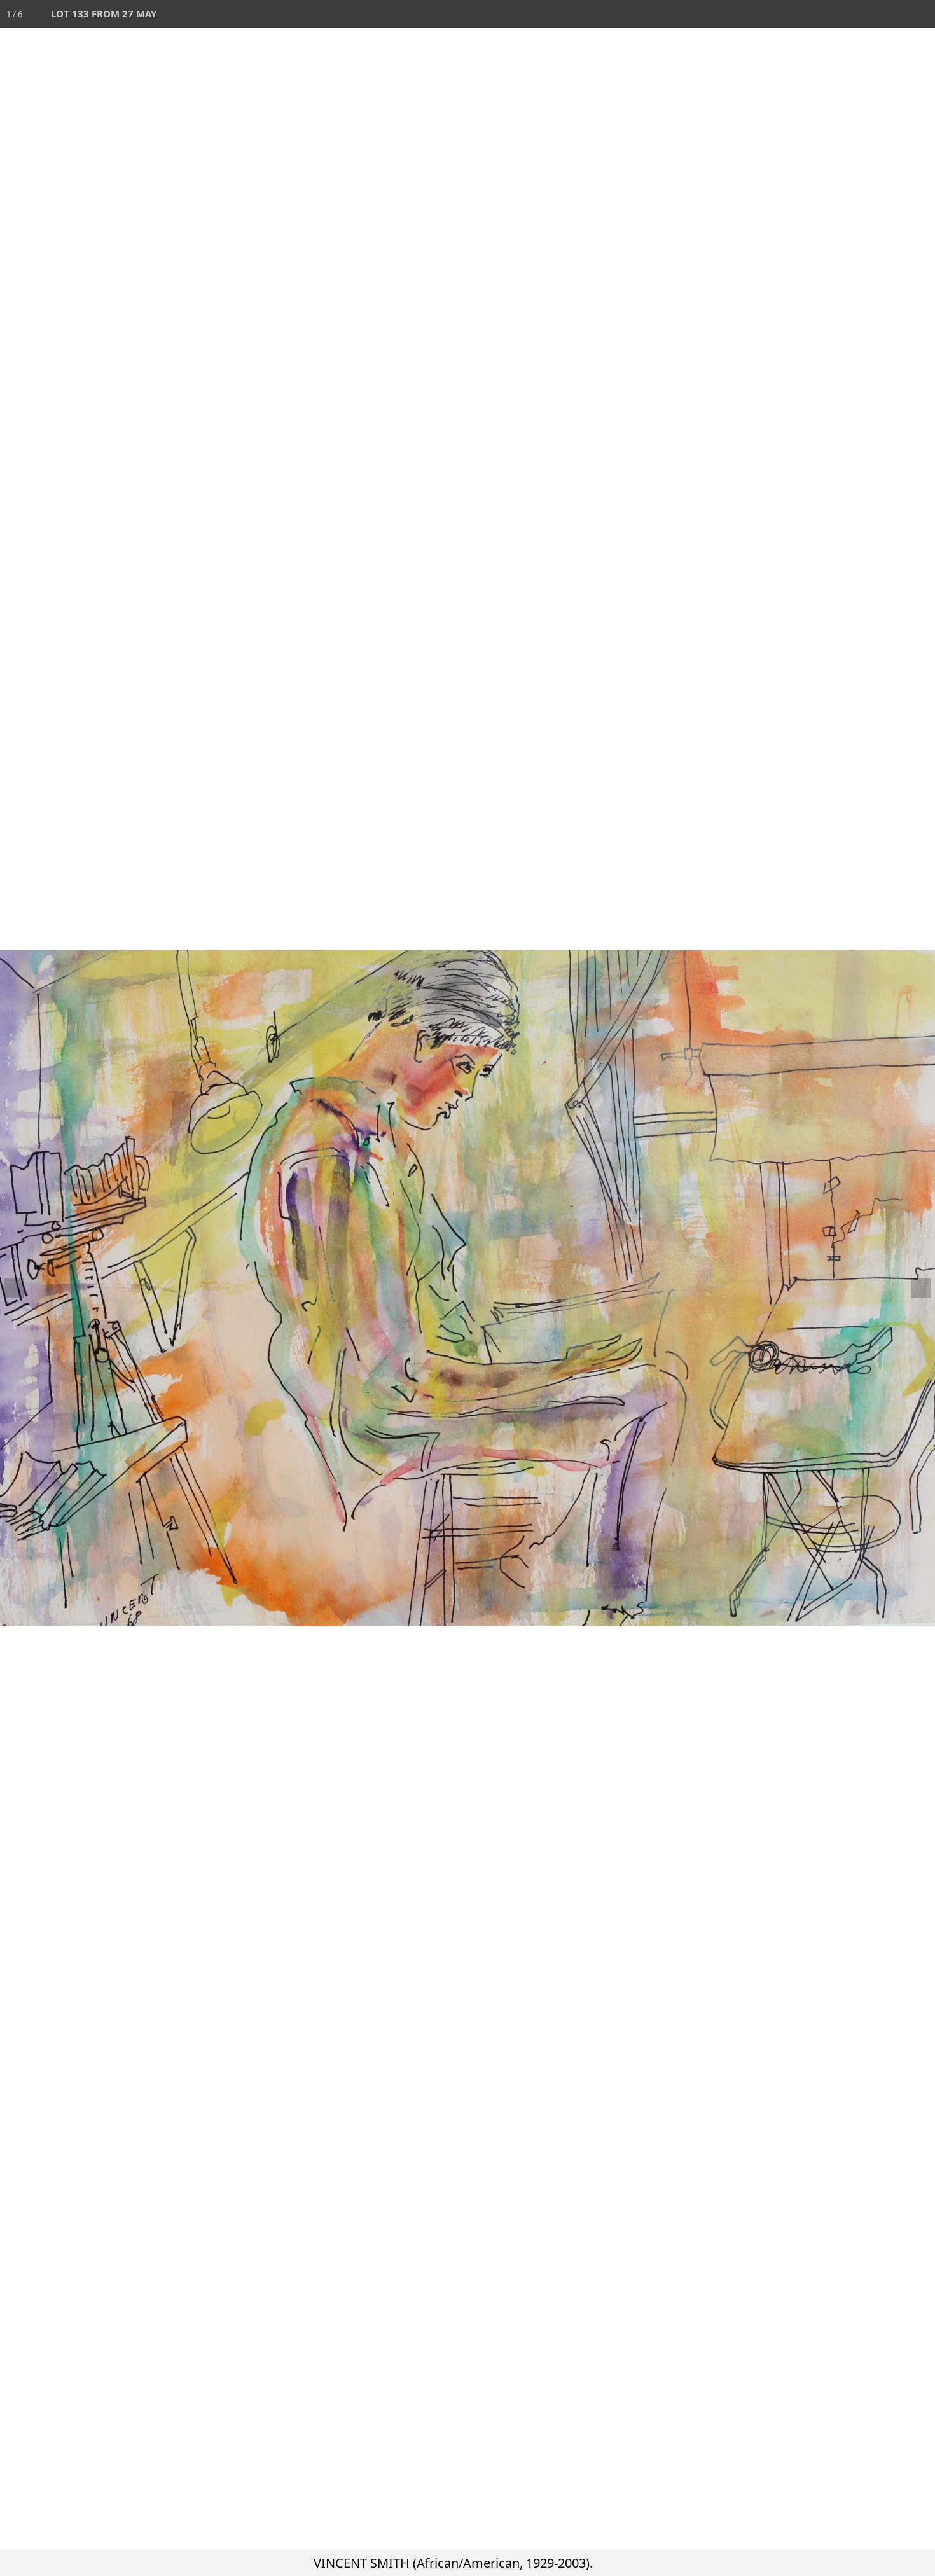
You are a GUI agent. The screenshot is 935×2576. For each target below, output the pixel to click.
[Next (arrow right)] (913, 1288)
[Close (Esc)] (921, 14)
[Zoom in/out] (837, 14)
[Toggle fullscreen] (865, 14)
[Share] (893, 14)
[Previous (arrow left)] (22, 1288)
